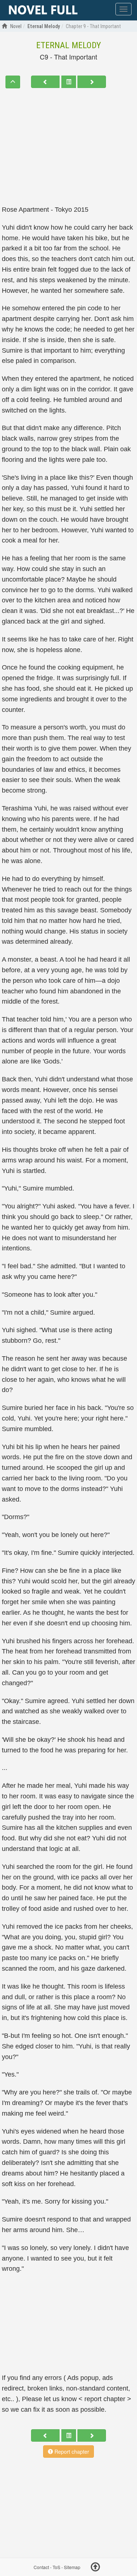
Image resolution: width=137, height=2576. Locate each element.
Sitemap (72, 2567)
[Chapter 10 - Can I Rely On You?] (92, 82)
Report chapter (71, 2452)
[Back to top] (95, 2568)
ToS (56, 2567)
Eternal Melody (68, 45)
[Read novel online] (43, 10)
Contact (41, 2567)
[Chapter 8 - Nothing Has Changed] (45, 82)
